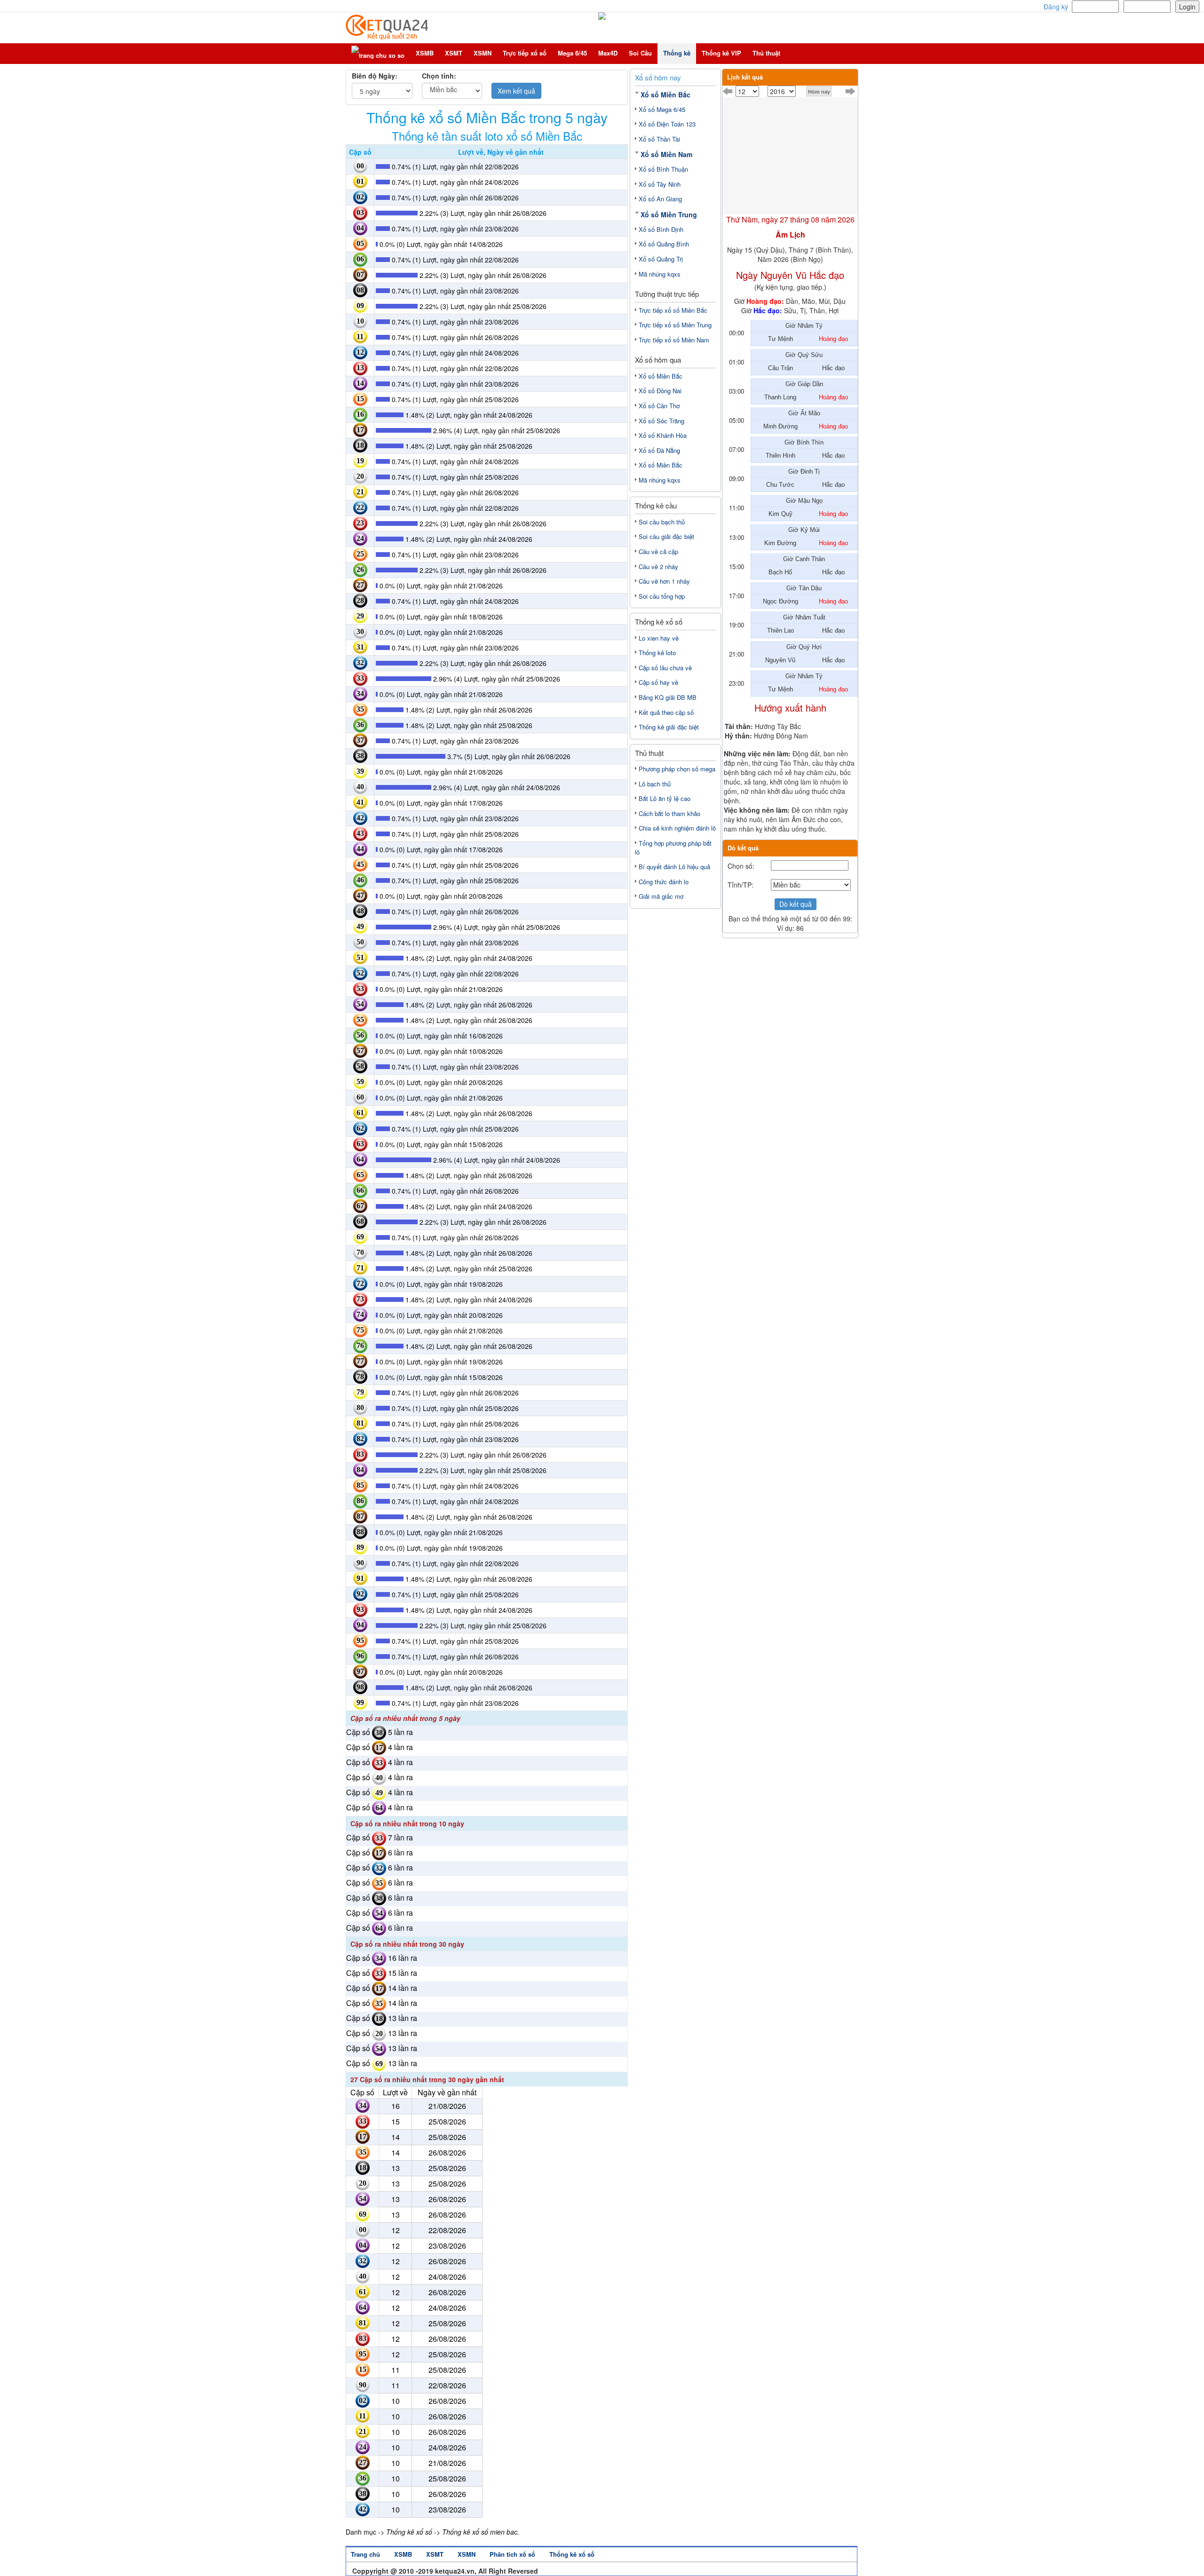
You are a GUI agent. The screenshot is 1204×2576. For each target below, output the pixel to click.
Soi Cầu (640, 53)
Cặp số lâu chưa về (665, 668)
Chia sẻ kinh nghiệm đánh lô (677, 828)
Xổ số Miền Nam (666, 154)
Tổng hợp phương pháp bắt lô (673, 848)
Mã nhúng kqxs (660, 274)
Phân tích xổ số (512, 2554)
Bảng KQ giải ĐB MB (668, 697)
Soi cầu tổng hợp (662, 596)
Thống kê (677, 53)
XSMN (483, 53)
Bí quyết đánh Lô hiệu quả (674, 867)
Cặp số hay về (658, 682)
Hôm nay (819, 91)
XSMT (454, 53)
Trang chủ (365, 2554)
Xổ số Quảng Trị (661, 259)
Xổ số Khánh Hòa (663, 435)
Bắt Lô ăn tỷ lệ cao (665, 798)
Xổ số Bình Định (661, 229)
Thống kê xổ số (572, 2554)
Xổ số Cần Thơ (659, 406)
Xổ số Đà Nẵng (659, 450)
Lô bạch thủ (655, 784)
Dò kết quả (796, 904)
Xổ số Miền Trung (669, 214)
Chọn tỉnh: (439, 76)
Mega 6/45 (572, 53)
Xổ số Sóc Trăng (661, 421)
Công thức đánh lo (664, 882)
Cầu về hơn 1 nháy (664, 581)
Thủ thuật (766, 53)
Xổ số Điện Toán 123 (667, 124)
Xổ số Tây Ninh (660, 184)
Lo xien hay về (659, 638)
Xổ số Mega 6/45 (662, 109)
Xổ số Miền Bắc (665, 95)
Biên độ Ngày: (375, 76)
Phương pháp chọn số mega (677, 769)
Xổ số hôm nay (658, 77)
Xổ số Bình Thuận (663, 169)
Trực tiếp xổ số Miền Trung (675, 325)
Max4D (608, 53)
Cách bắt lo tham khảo (669, 813)
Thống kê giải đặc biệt (669, 727)
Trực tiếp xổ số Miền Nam (674, 340)
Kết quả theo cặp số (666, 712)
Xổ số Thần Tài (659, 139)
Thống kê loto (657, 653)
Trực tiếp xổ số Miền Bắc (673, 310)
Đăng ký (1056, 7)
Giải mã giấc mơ (661, 896)
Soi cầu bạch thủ (662, 522)
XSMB (425, 53)
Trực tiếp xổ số (525, 53)
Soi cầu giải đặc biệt (666, 536)
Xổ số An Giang (660, 199)
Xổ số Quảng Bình (664, 244)
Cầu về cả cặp (658, 551)
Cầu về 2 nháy (658, 567)
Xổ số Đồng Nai (660, 391)
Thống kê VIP (721, 53)
